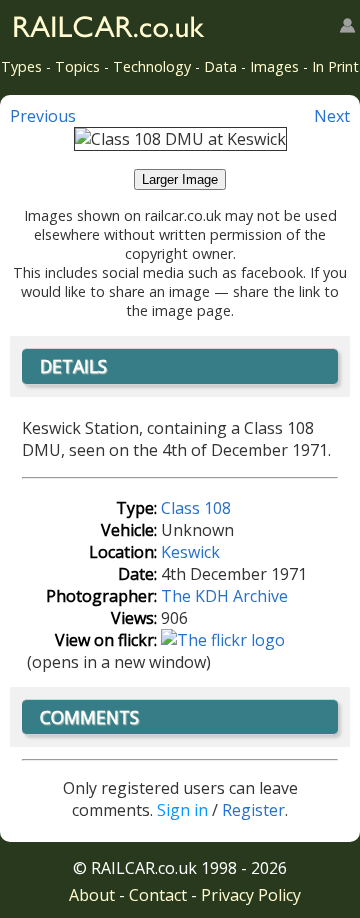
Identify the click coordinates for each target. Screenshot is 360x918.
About (92, 895)
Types (21, 66)
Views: (134, 618)
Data (220, 66)
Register (253, 810)
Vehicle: (129, 530)
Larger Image (180, 179)
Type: (136, 508)
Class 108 (196, 508)
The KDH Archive (224, 596)
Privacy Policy (251, 895)
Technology (152, 66)
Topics (77, 66)
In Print (335, 66)
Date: (137, 574)
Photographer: (101, 596)
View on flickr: (106, 640)
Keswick (190, 552)
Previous (43, 116)
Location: (123, 552)
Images (274, 66)
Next (332, 116)
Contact (158, 895)
